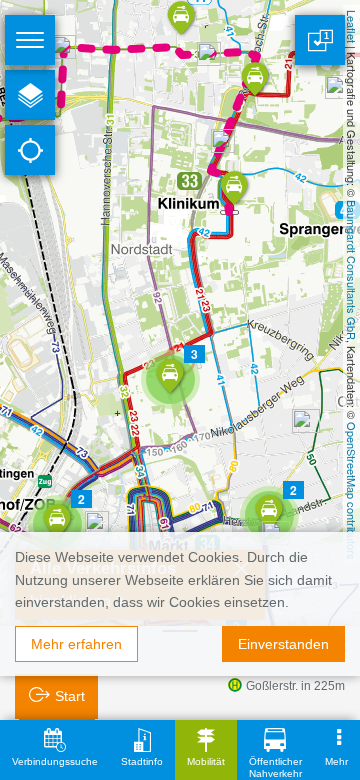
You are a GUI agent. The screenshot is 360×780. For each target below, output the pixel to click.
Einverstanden (283, 644)
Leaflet (352, 26)
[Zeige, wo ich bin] (30, 150)
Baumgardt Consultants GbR (352, 270)
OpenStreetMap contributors (352, 491)
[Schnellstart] (30, 95)
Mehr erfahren (76, 644)
